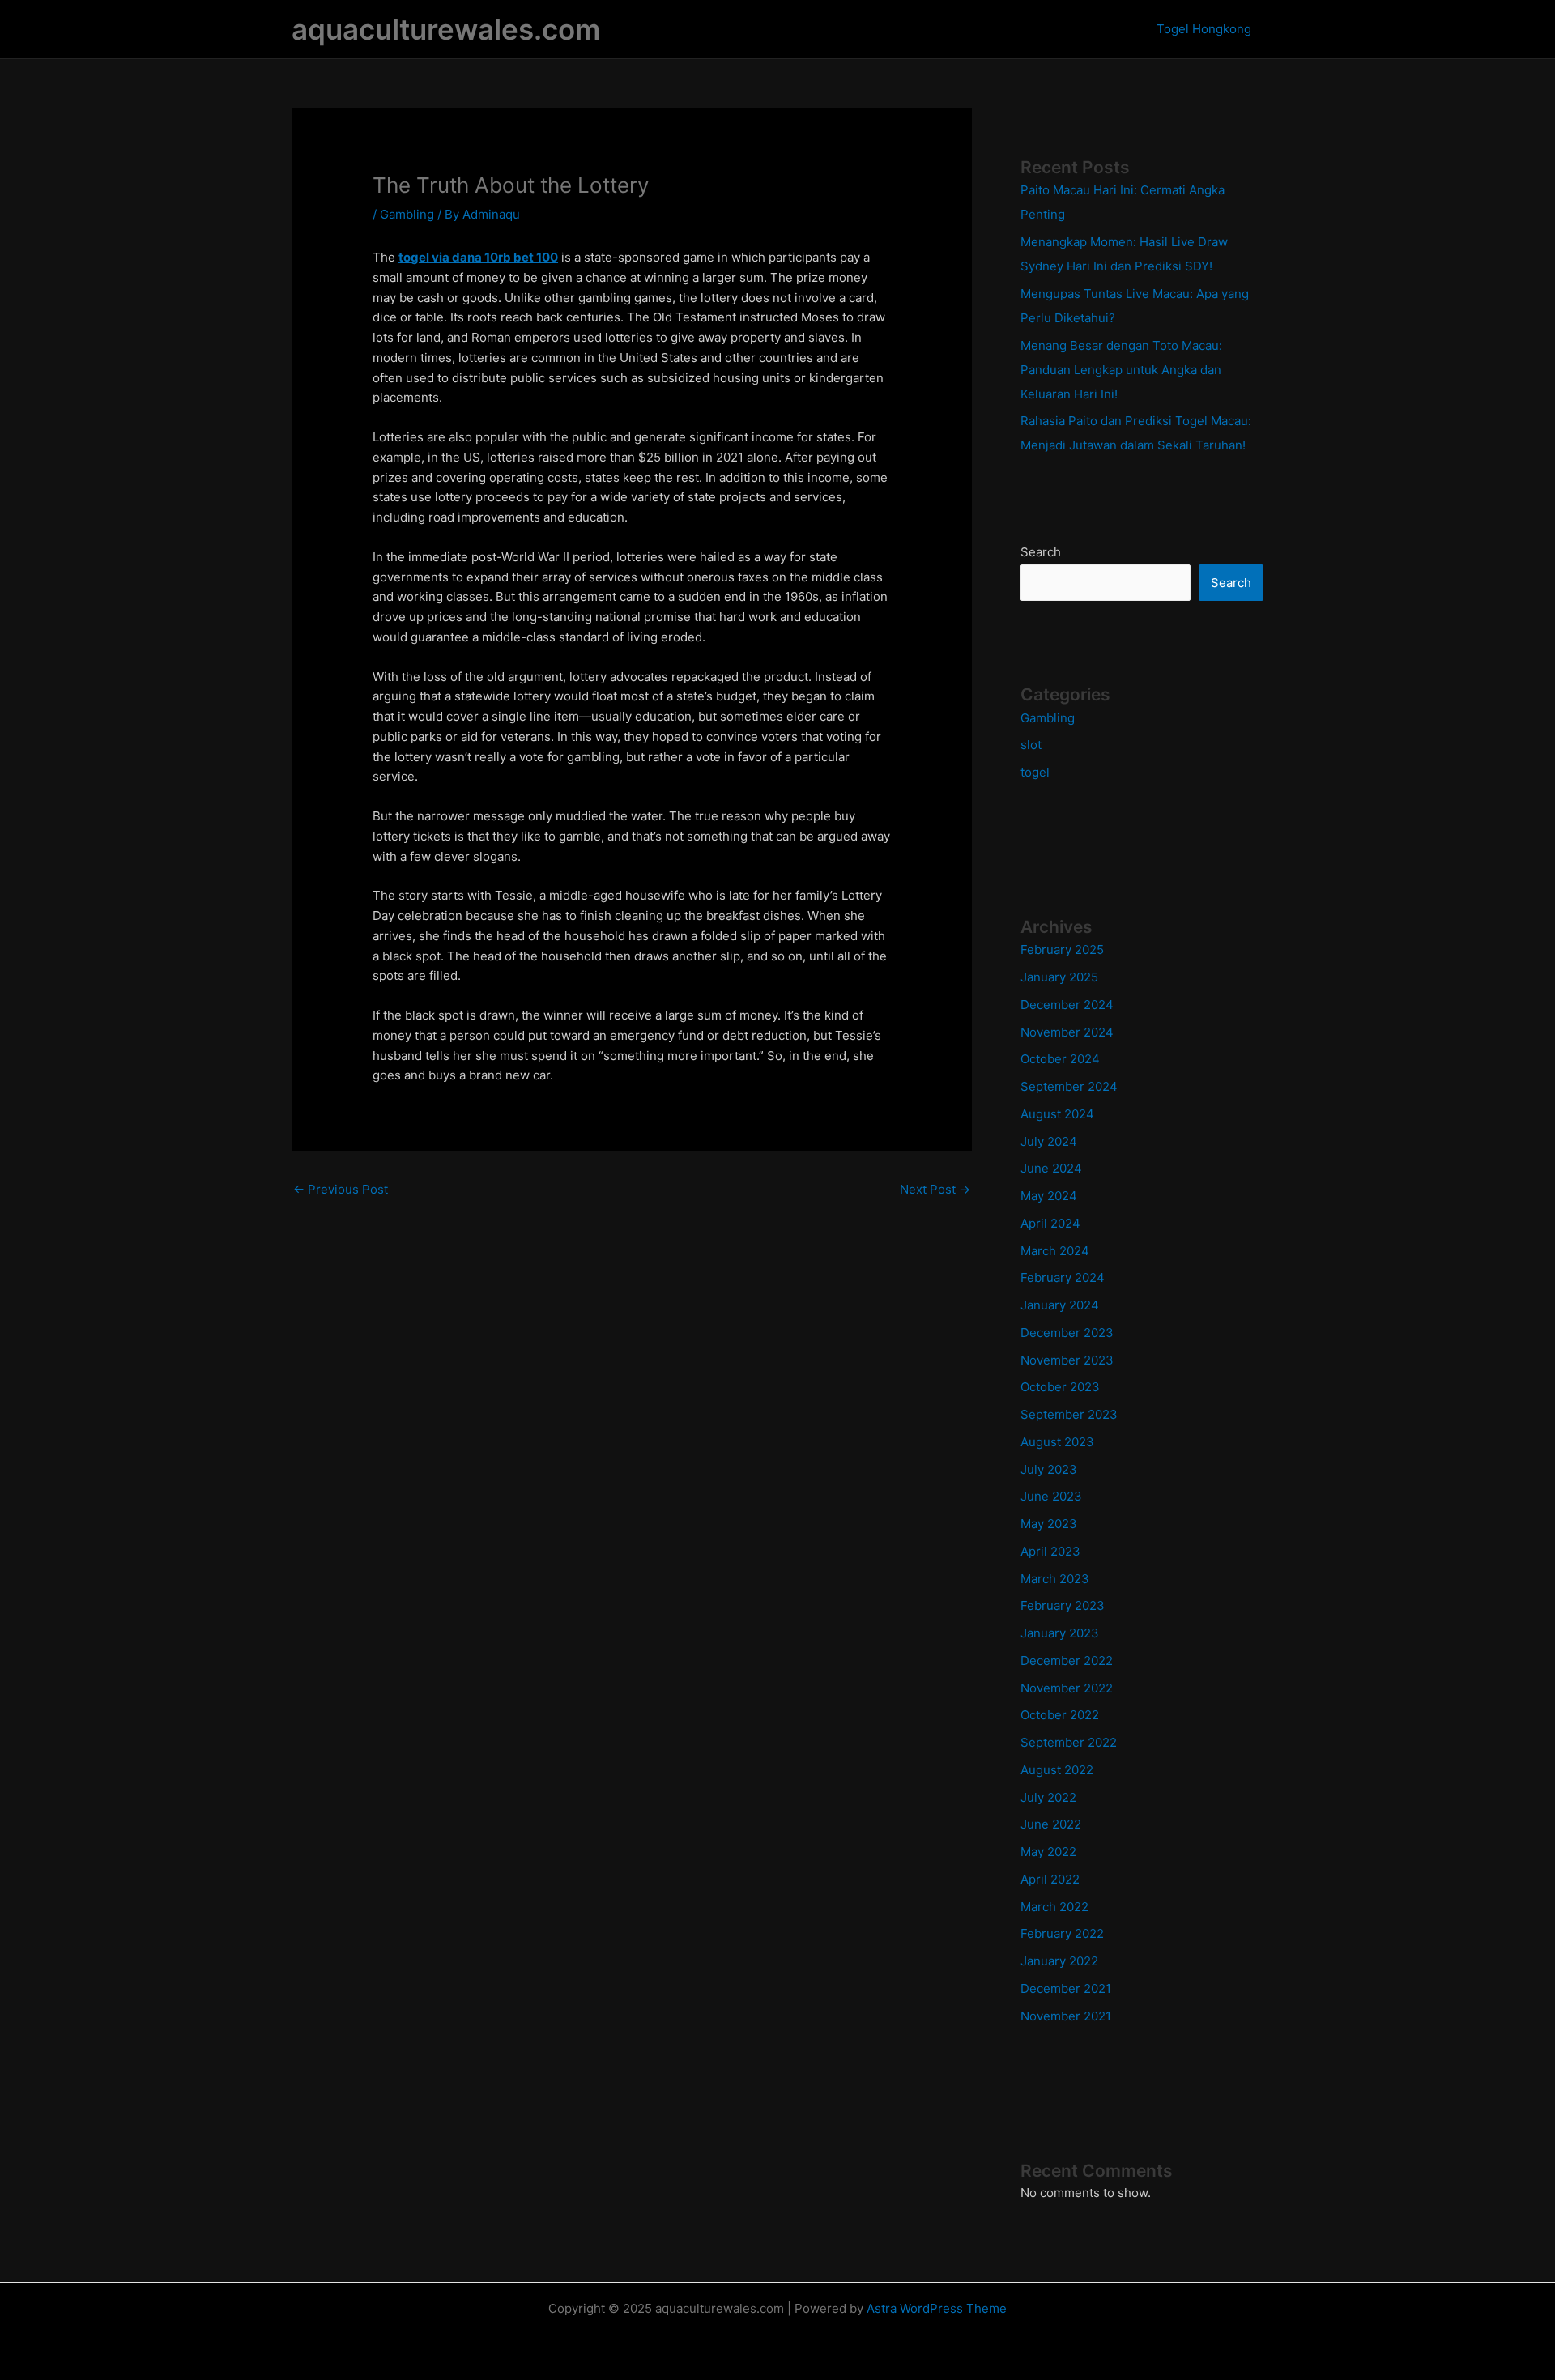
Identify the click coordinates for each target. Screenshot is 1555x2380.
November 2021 (1066, 2016)
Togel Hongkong (1204, 29)
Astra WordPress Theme (937, 2308)
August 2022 (1057, 1770)
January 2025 (1059, 977)
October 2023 (1060, 1387)
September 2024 (1069, 1086)
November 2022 (1067, 1688)
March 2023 (1055, 1579)
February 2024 (1063, 1277)
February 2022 (1062, 1933)
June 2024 (1051, 1168)
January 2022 (1059, 1961)
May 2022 (1048, 1852)
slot (1031, 745)
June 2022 (1051, 1824)
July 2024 (1049, 1141)
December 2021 (1066, 1988)
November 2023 (1067, 1360)
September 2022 (1069, 1742)
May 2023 (1049, 1524)
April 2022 (1050, 1879)
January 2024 (1060, 1305)
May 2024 (1049, 1196)
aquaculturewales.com (446, 29)
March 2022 (1054, 1907)
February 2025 (1062, 949)
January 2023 (1060, 1633)
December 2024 (1067, 1005)
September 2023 (1069, 1414)
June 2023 (1051, 1496)
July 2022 (1048, 1797)
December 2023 (1067, 1333)
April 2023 (1050, 1551)
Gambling (407, 214)
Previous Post (341, 1189)
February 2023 (1063, 1605)
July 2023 (1049, 1469)
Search (1041, 552)
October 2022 (1060, 1715)
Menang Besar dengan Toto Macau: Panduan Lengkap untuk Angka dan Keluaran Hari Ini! (1121, 370)
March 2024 (1055, 1251)
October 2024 (1060, 1059)
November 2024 (1067, 1032)
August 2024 (1057, 1114)
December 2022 (1067, 1660)
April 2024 (1050, 1223)
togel (1035, 772)
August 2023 (1057, 1442)
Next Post (935, 1189)
